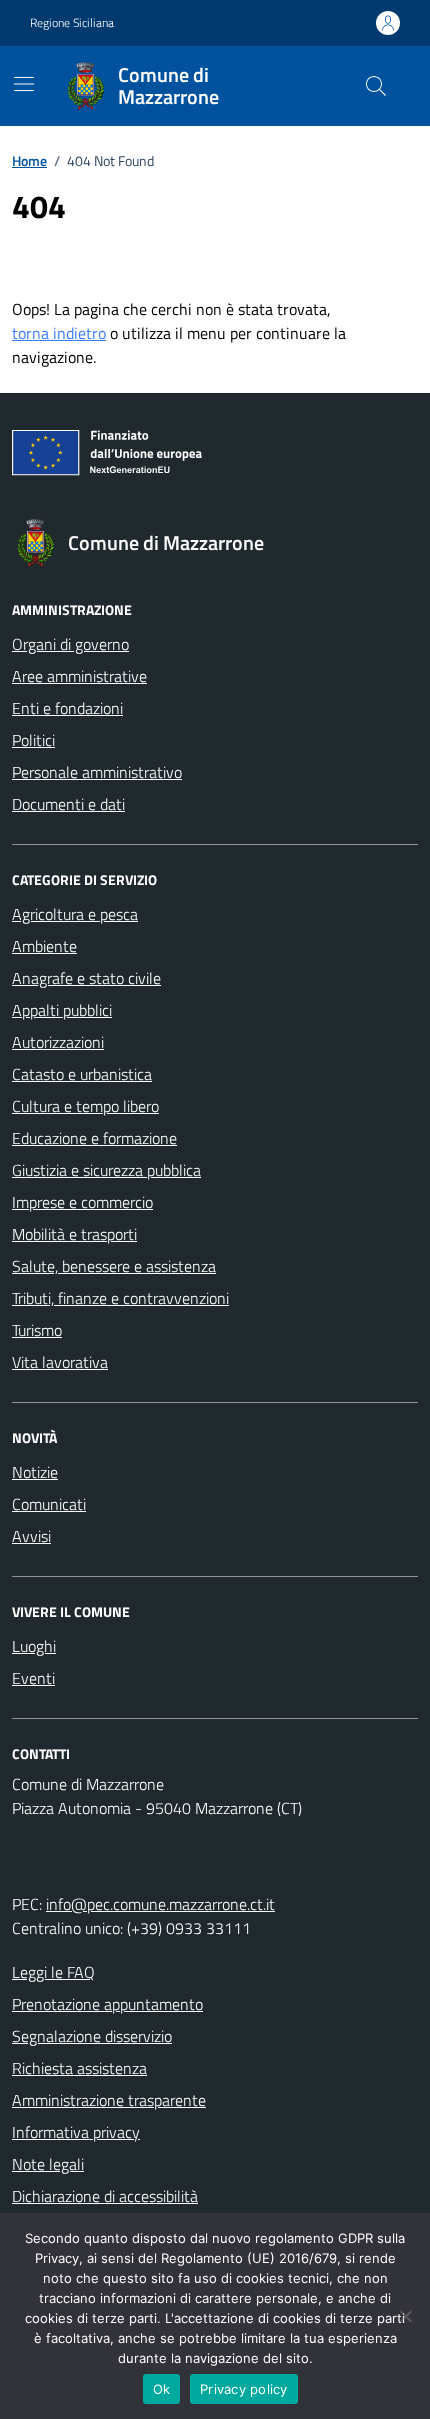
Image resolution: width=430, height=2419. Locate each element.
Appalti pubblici (62, 1010)
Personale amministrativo (97, 772)
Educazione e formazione (94, 1138)
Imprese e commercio (82, 1202)
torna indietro (59, 333)
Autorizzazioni (58, 1042)
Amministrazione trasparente (109, 2100)
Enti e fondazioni (67, 708)
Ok (162, 2389)
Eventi (33, 1678)
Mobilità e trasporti (74, 1234)
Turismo (37, 1330)
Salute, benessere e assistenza (114, 1266)
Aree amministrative (79, 676)
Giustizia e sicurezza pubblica (106, 1170)
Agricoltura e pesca (75, 914)
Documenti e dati (68, 804)
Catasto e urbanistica (82, 1074)
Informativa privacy (76, 2132)
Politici (33, 740)
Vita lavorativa (60, 1362)
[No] (405, 2316)
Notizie (35, 1472)
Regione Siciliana (72, 23)
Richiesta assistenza (79, 2068)
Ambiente (44, 946)
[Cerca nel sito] (376, 86)
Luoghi (34, 1646)
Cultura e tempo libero (85, 1106)
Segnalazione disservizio (92, 2036)
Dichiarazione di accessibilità (105, 2196)
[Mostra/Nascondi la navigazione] (24, 84)
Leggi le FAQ (53, 1972)
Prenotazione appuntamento (107, 2004)
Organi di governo (70, 644)
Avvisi (31, 1536)
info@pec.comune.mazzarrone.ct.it (160, 1904)
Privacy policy (244, 2389)
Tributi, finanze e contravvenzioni (120, 1298)
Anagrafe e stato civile (86, 978)
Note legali (48, 2164)
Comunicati (49, 1504)
